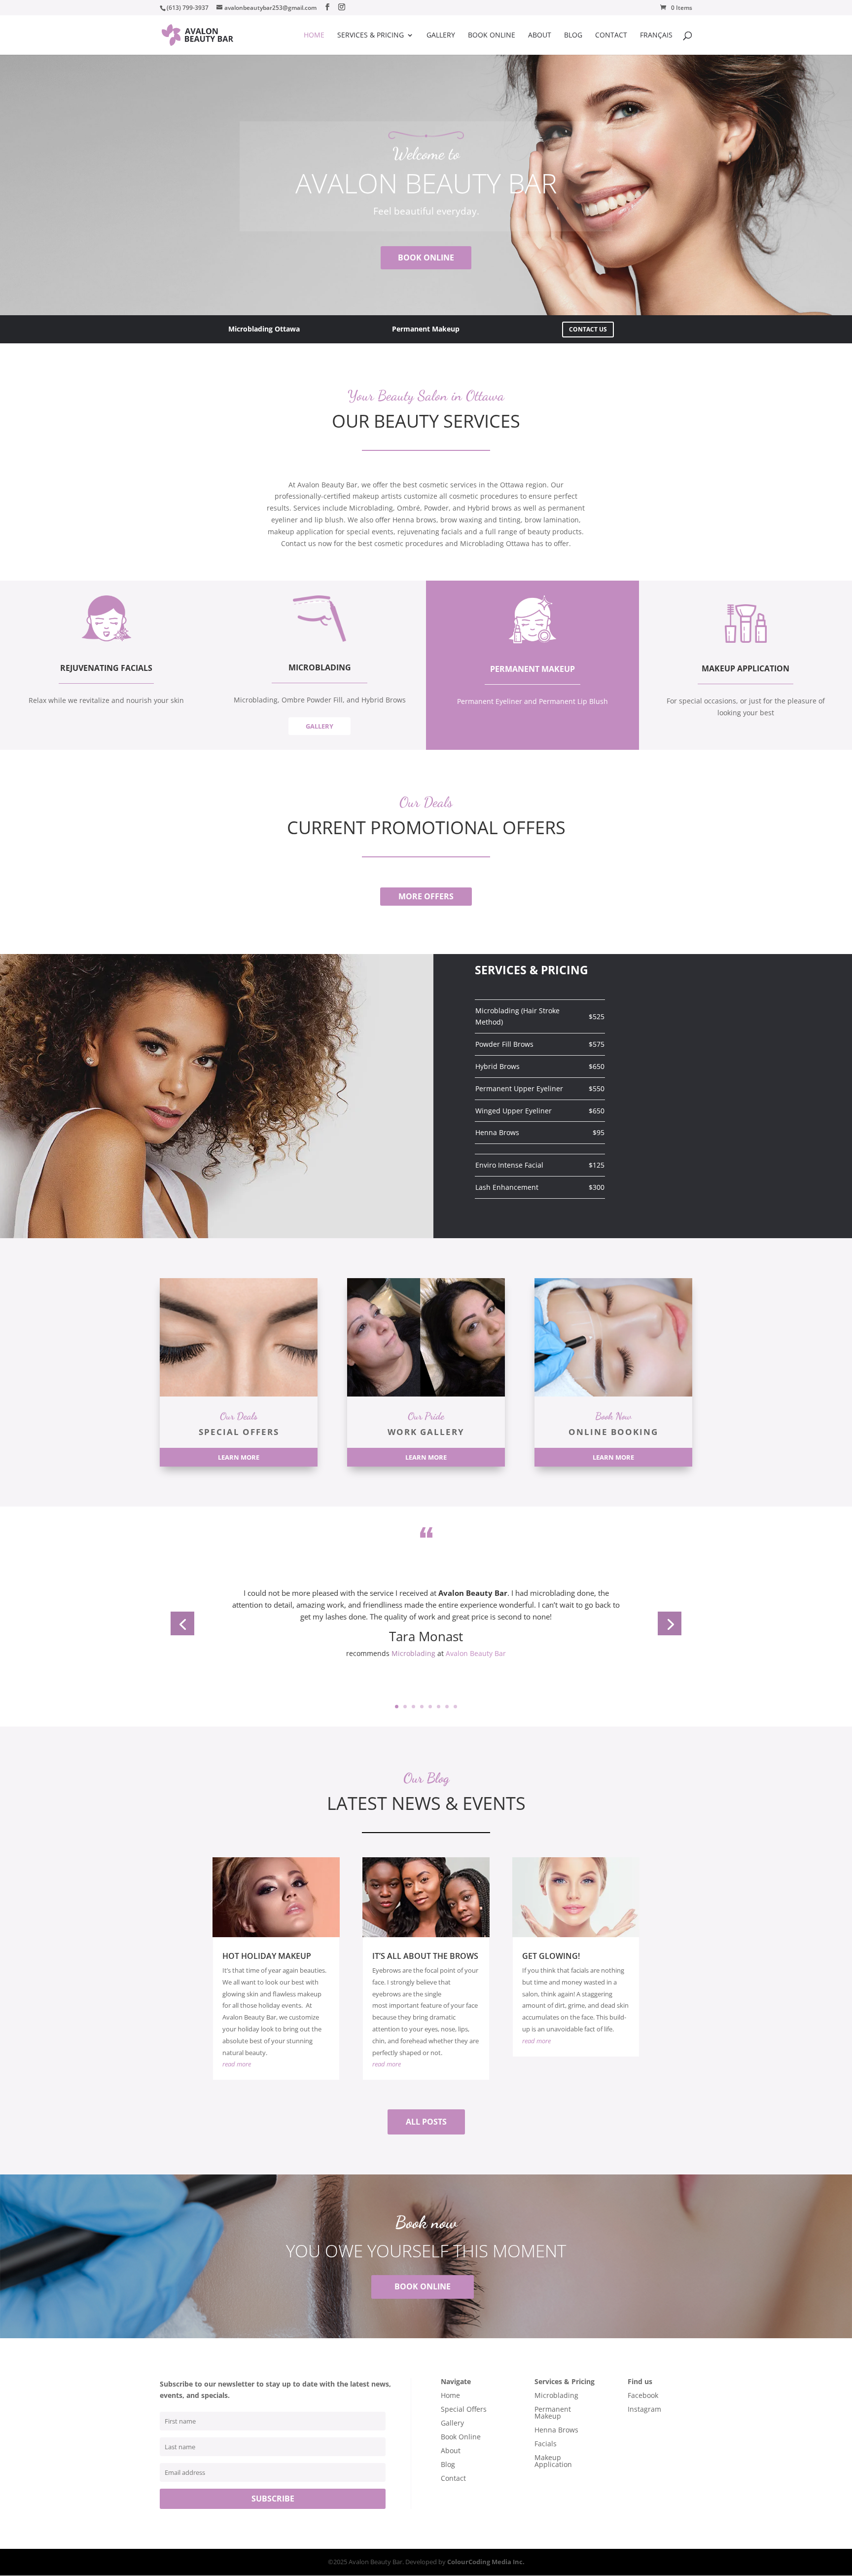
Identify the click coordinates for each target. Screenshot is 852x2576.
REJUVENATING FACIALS (106, 668)
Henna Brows (556, 2430)
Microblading (413, 1653)
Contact (611, 36)
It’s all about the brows (425, 1956)
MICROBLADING (320, 667)
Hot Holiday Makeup (267, 1956)
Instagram (644, 2409)
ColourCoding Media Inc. (486, 2562)
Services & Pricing (371, 36)
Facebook (643, 2395)
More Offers (426, 896)
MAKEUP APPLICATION (745, 668)
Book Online (492, 36)
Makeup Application (553, 2461)
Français (656, 36)
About (540, 36)
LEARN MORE (239, 1457)
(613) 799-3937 (188, 8)
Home (314, 36)
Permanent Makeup (553, 2412)
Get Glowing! (551, 1956)
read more (237, 2064)
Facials (546, 2444)
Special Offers (464, 2409)
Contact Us (588, 329)
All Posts (426, 2122)
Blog (573, 36)
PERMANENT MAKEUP (532, 669)
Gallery (441, 36)
